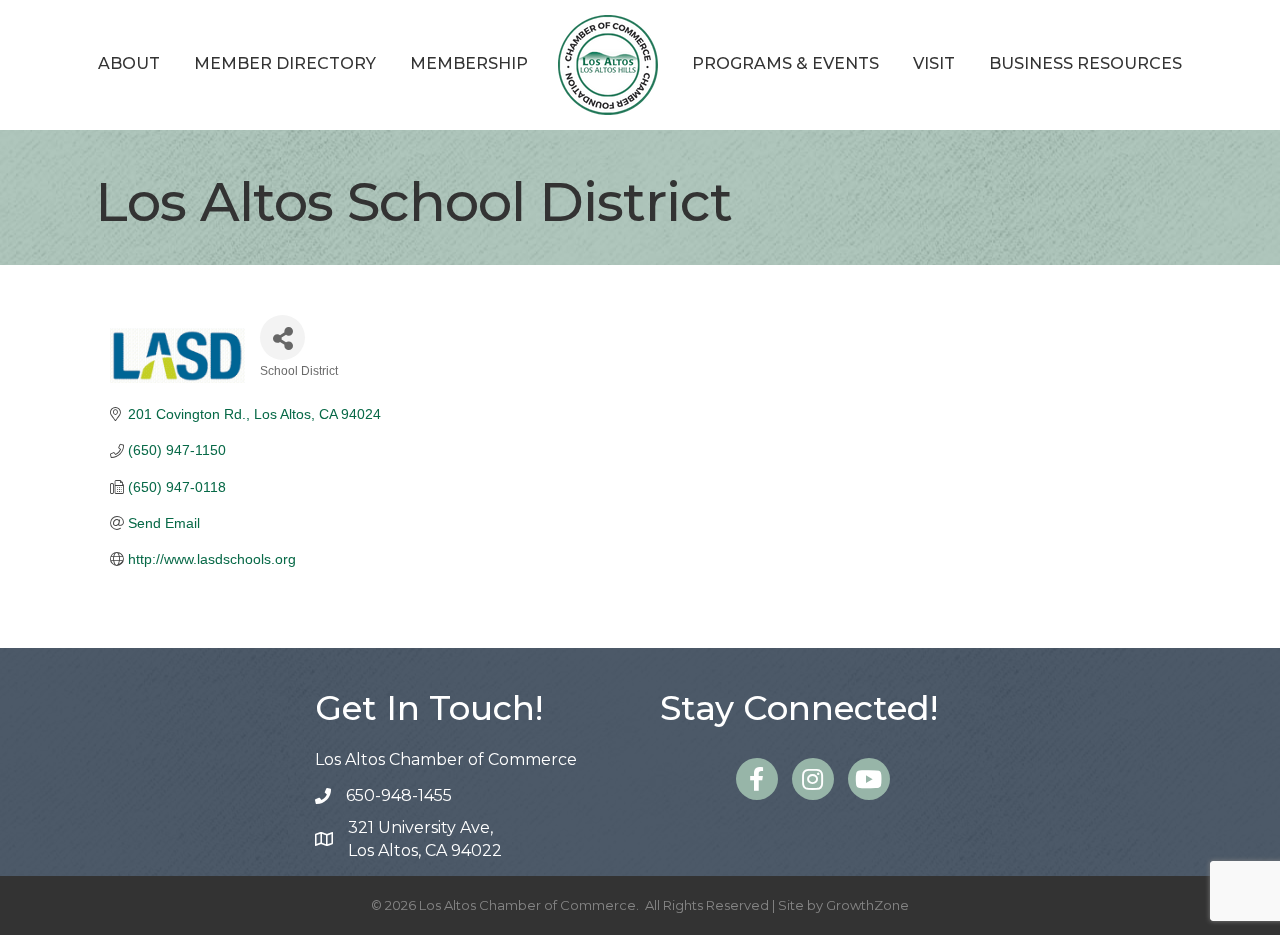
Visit (934, 63)
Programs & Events (785, 63)
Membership (469, 63)
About (129, 63)
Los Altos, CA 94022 (425, 839)
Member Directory (285, 63)
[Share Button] (282, 337)
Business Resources (1085, 63)
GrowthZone (867, 905)
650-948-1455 (399, 795)
